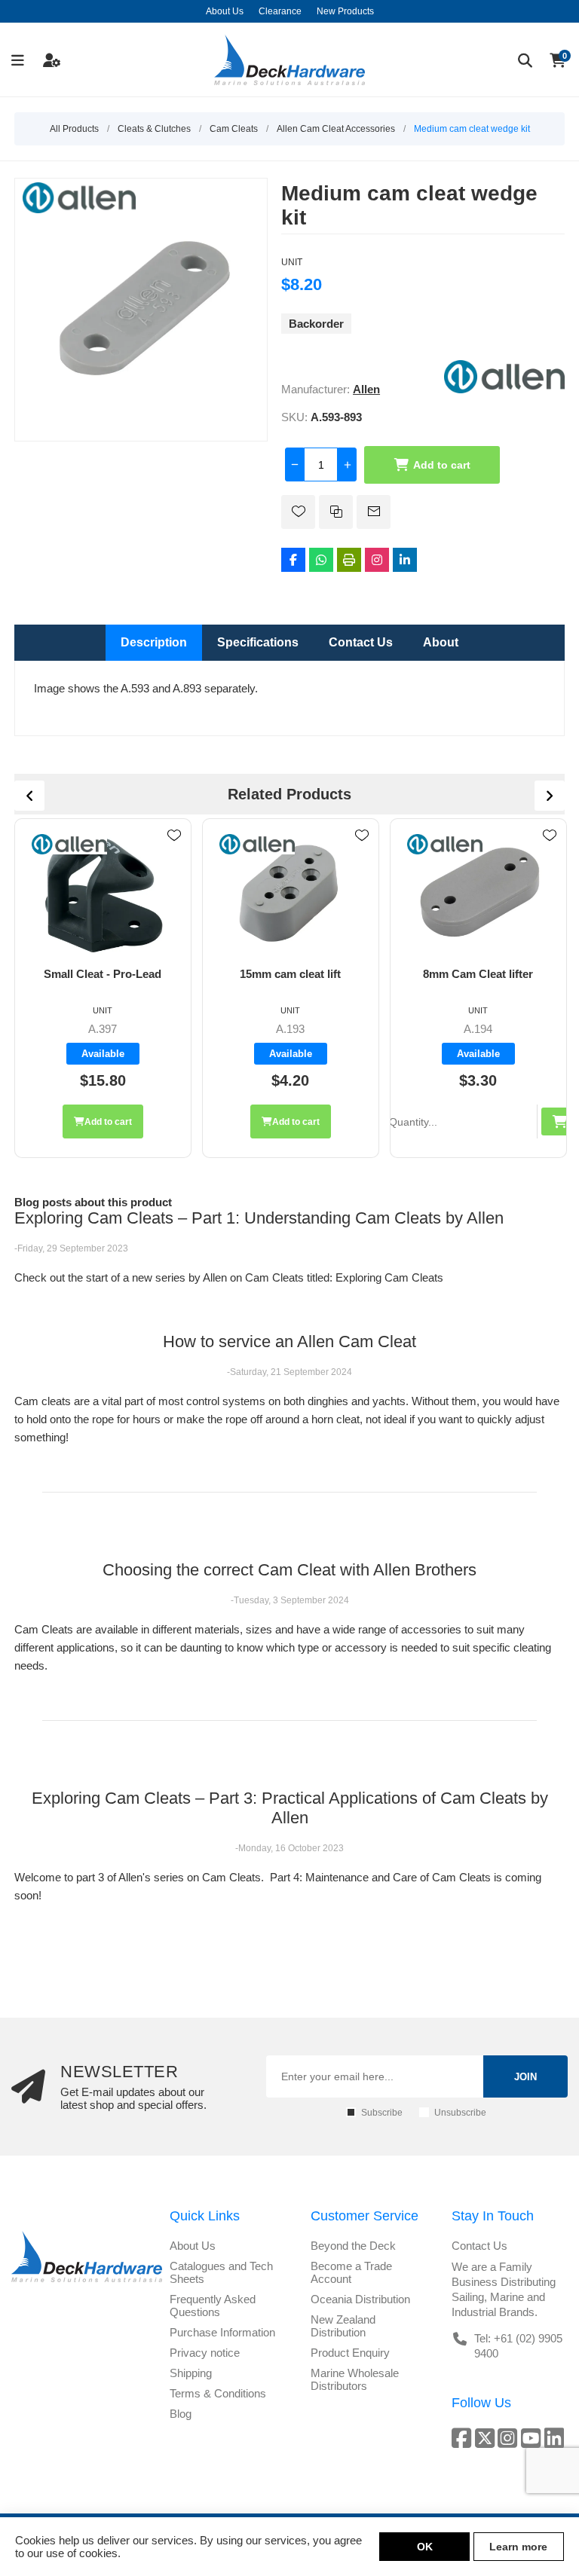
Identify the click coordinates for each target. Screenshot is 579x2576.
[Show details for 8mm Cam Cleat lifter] (290, 893)
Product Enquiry (350, 2353)
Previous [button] (29, 796)
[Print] (349, 560)
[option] (103, 988)
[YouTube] (533, 2438)
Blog (181, 2414)
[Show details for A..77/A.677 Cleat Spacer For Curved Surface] (478, 893)
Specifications (258, 642)
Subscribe (382, 2113)
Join (525, 2077)
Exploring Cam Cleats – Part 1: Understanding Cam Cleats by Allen (259, 1218)
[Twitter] (487, 2438)
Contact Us (361, 642)
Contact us (479, 2246)
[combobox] (259, 1121)
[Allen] (504, 389)
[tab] (154, 643)
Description (154, 642)
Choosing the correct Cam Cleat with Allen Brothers (289, 1570)
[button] (296, 1121)
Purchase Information (222, 2332)
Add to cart (442, 465)
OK (425, 2547)
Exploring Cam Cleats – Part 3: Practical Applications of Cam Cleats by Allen (290, 1808)
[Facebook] (293, 560)
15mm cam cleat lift (103, 974)
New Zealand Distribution (343, 2326)
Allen (366, 389)
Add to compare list (336, 512)
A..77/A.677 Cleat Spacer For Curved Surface (478, 980)
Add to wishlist (298, 512)
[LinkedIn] (405, 560)
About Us (193, 2246)
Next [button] (550, 796)
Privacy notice (205, 2353)
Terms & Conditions (218, 2393)
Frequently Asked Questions (213, 2306)
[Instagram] (377, 560)
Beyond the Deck (353, 2246)
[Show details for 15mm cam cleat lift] (103, 893)
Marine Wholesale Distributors (355, 2379)
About (441, 642)
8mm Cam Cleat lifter (290, 974)
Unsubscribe (460, 2113)
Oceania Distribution (360, 2299)
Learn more (518, 2547)
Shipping (191, 2373)
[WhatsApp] (321, 560)
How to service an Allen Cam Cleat (289, 1341)
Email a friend (374, 512)
